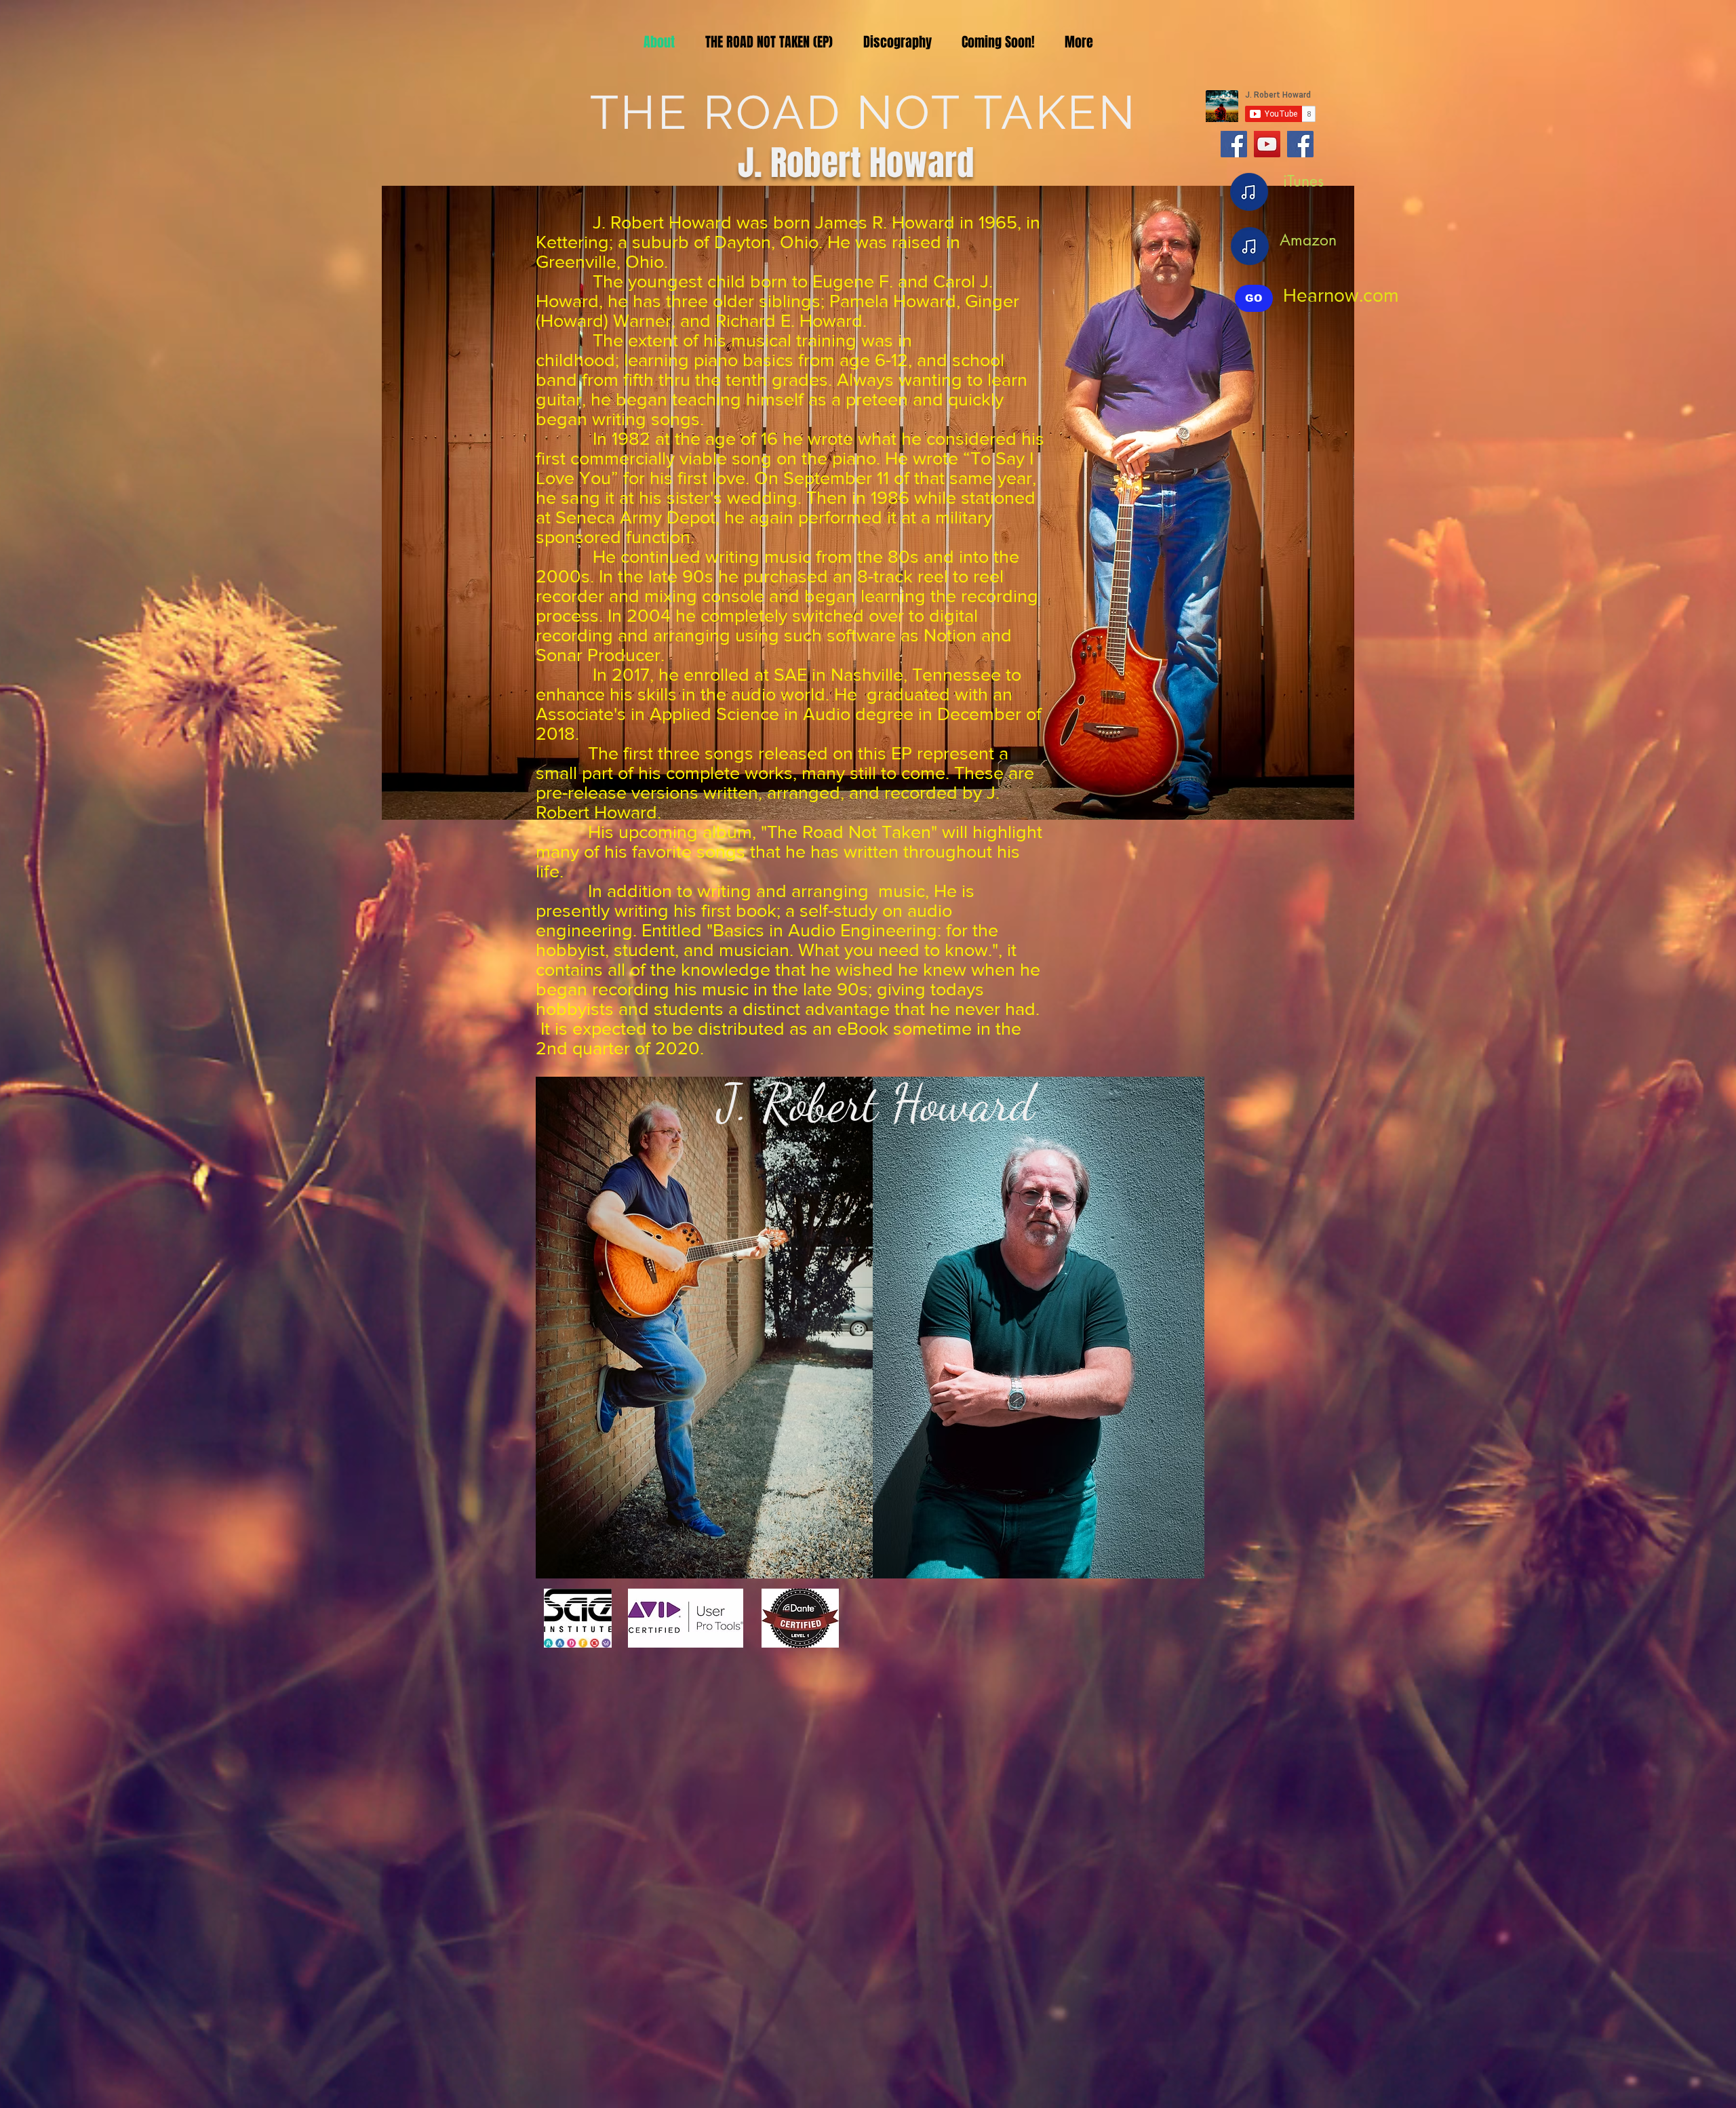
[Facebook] (1300, 144)
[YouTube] (1267, 144)
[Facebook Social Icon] (1234, 144)
